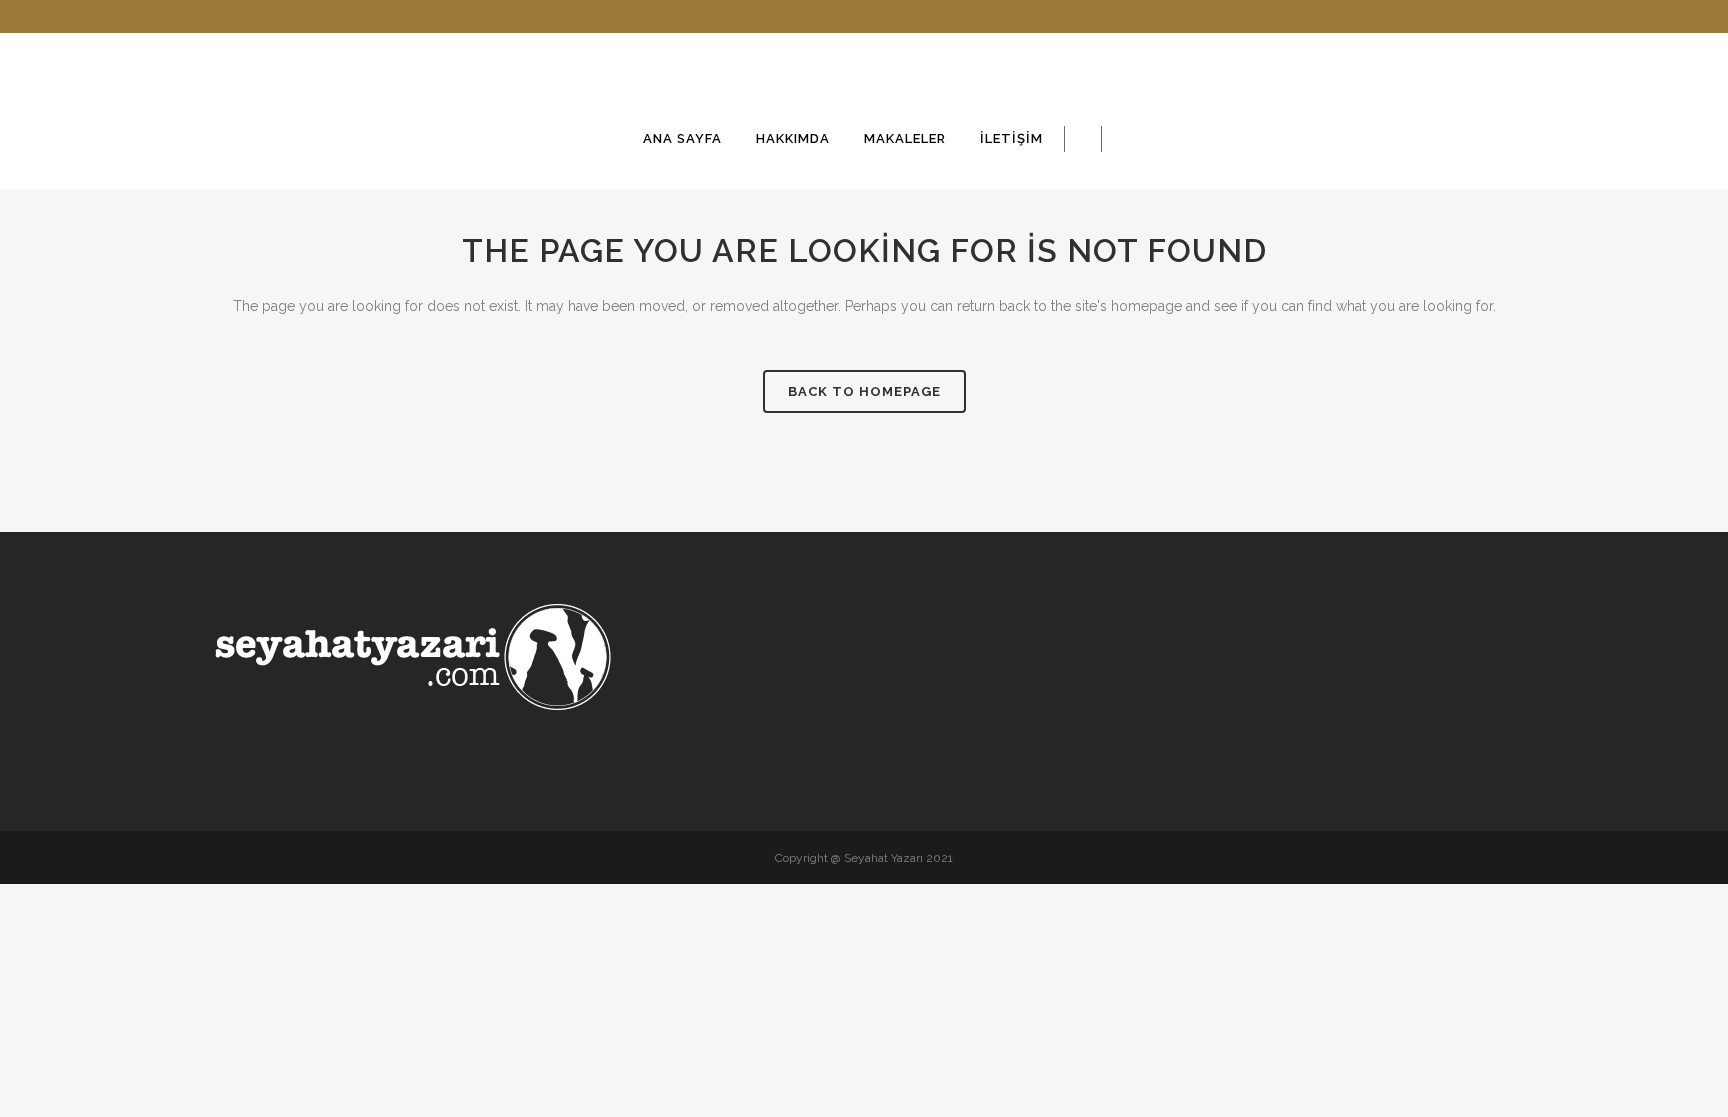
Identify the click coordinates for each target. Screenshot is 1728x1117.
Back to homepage (864, 391)
